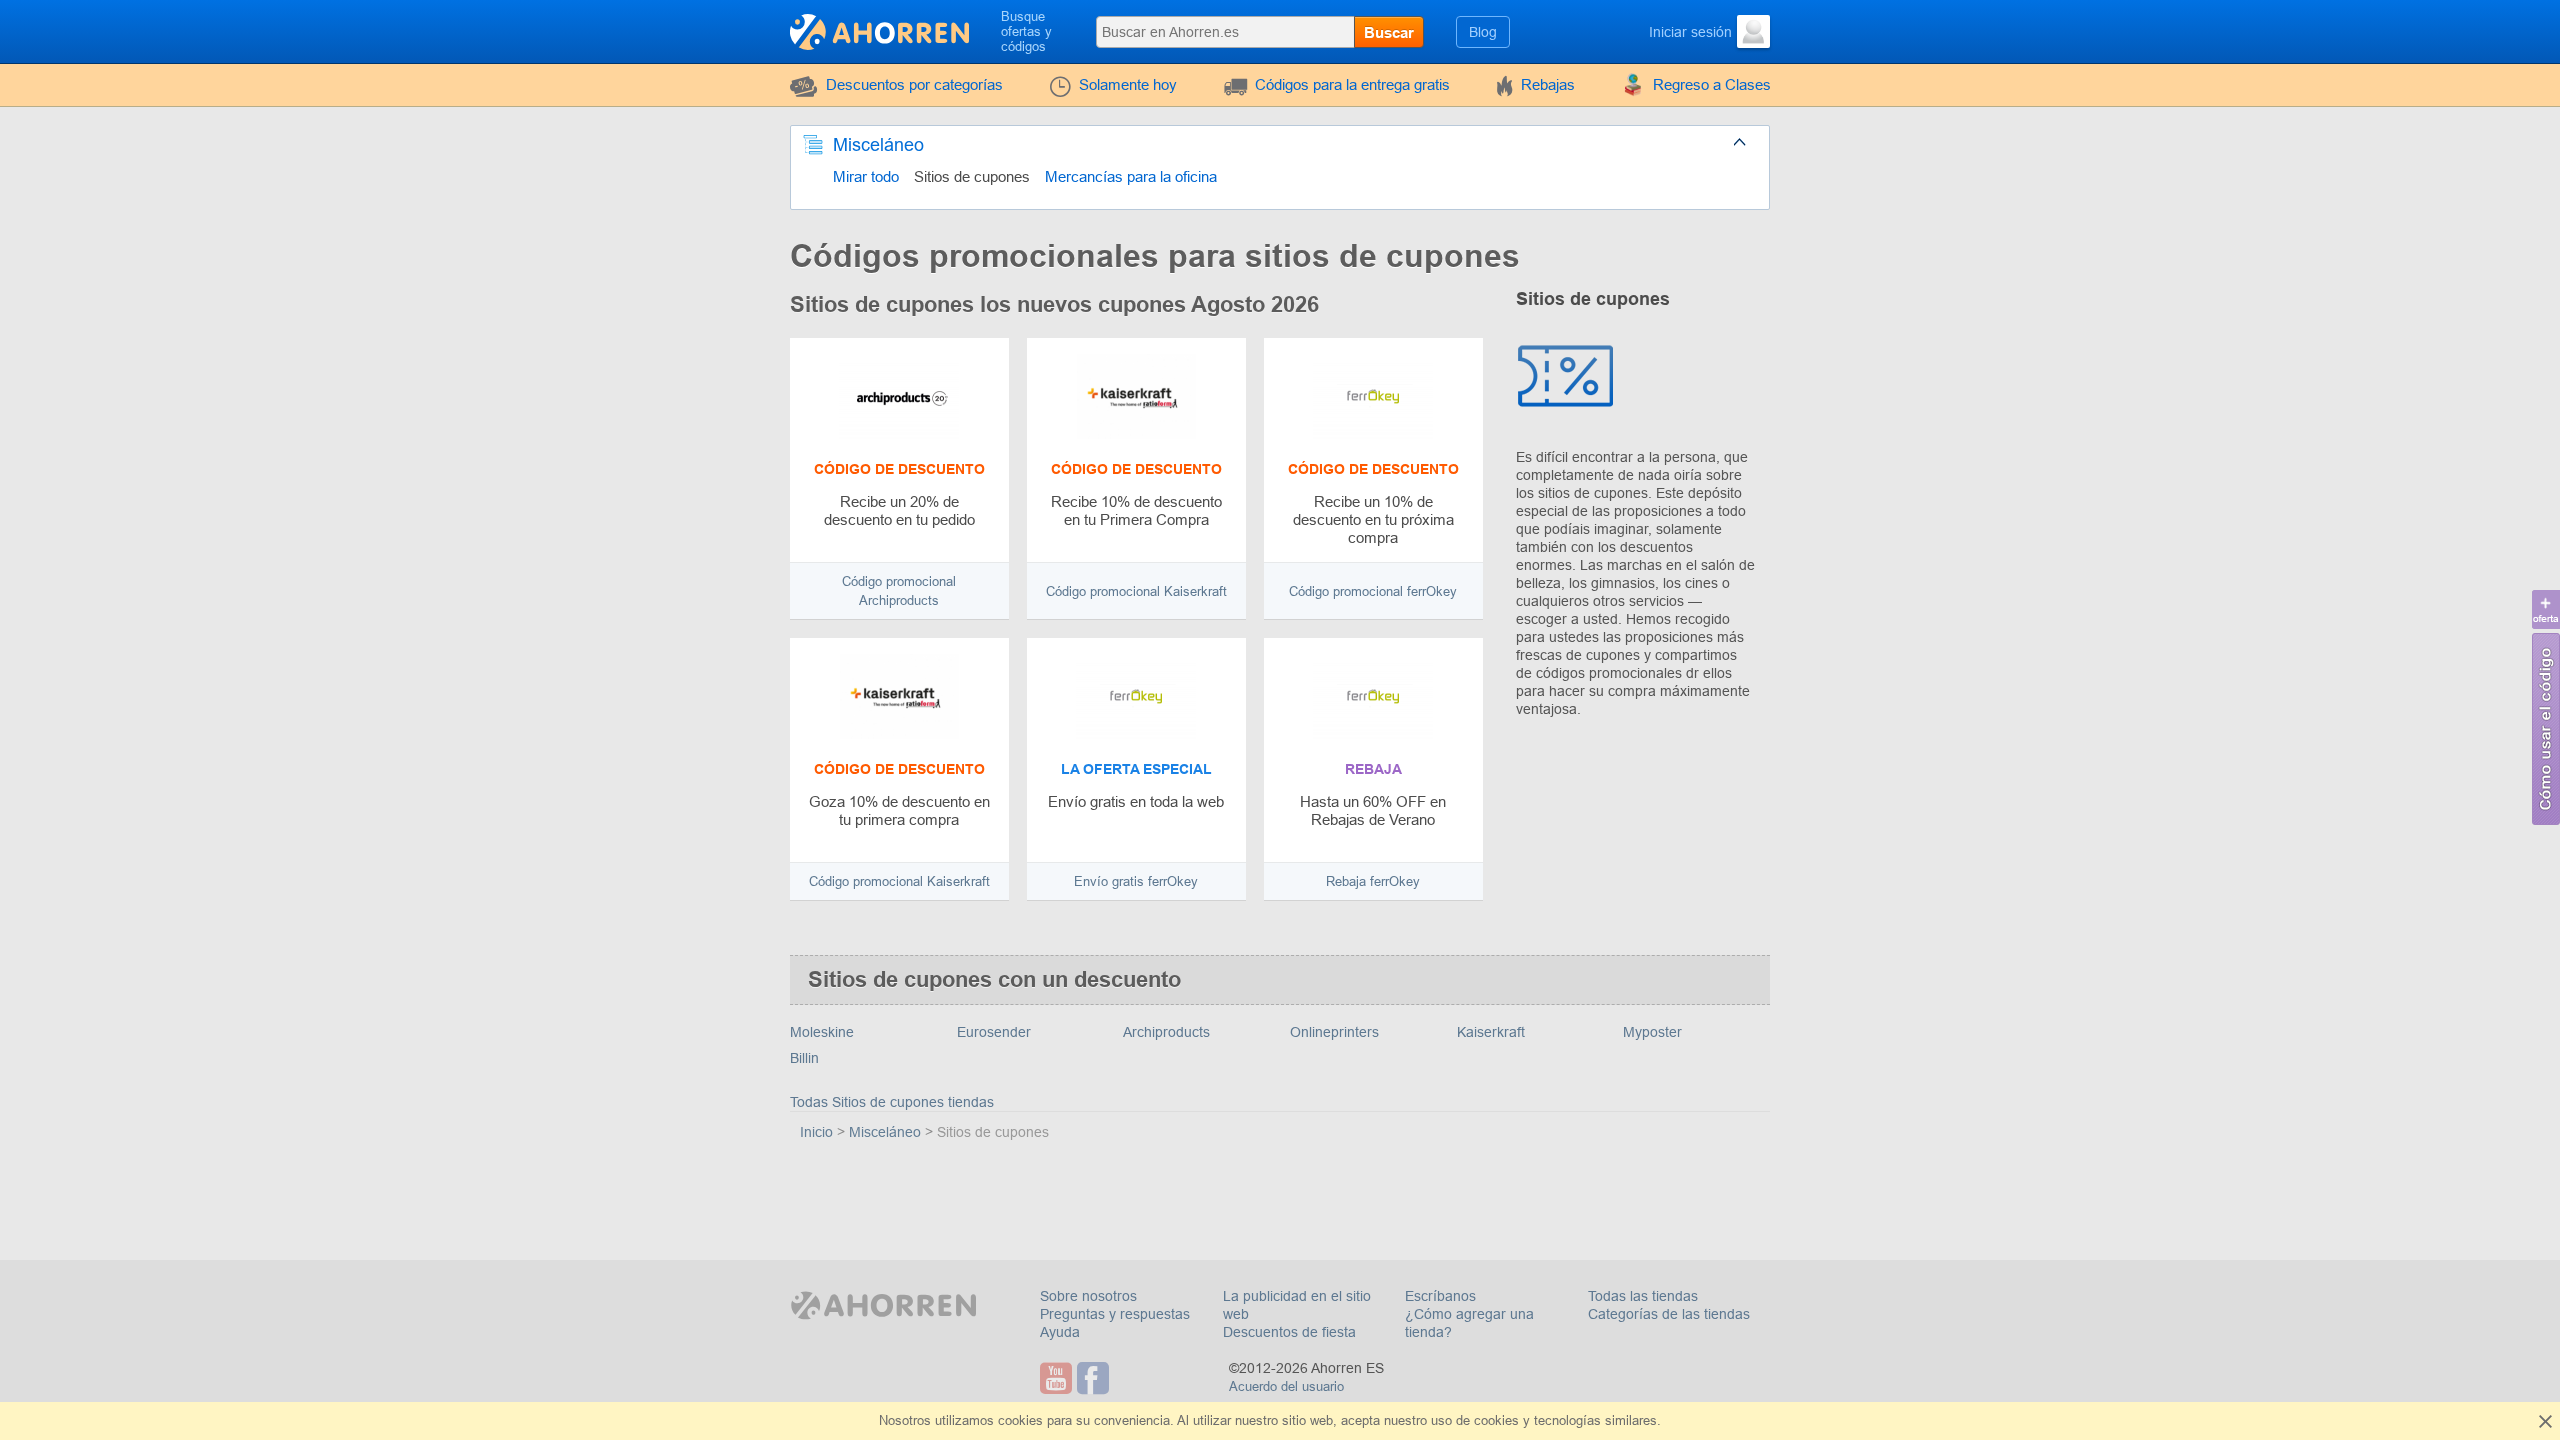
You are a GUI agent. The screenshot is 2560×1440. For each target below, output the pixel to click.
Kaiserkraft (1491, 1032)
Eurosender (994, 1032)
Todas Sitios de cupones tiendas (892, 1102)
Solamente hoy (1128, 84)
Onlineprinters (1334, 1032)
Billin (804, 1058)
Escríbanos (1440, 1296)
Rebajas (1548, 84)
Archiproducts (1166, 1032)
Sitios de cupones (972, 176)
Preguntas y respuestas (1115, 1314)
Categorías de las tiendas (1669, 1314)
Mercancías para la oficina (1131, 176)
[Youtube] (1058, 1378)
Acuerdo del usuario (1286, 1386)
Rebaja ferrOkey (1373, 881)
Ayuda (1060, 1332)
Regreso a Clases (1712, 84)
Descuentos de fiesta (1289, 1332)
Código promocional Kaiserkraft (1136, 591)
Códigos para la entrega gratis (1352, 84)
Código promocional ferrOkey (1373, 591)
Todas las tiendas (1643, 1296)
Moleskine (822, 1032)
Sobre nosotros (1088, 1296)
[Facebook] (1095, 1378)
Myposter (1652, 1032)
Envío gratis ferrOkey (1136, 881)
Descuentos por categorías (914, 84)
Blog (1483, 32)
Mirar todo (866, 176)
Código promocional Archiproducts (899, 591)
